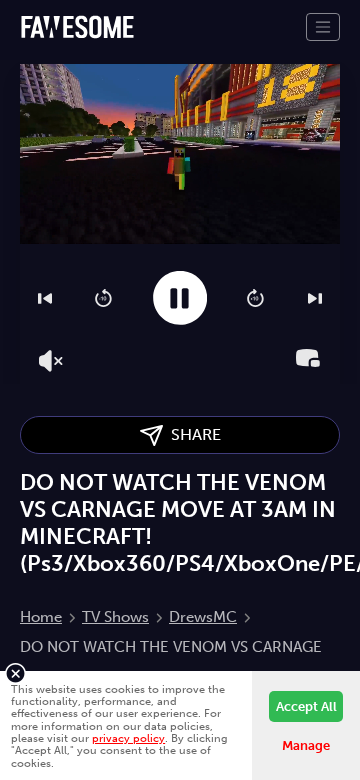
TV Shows (115, 617)
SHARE (192, 434)
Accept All (306, 706)
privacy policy (128, 738)
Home (41, 617)
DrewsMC (203, 617)
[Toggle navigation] (323, 27)
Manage (306, 745)
